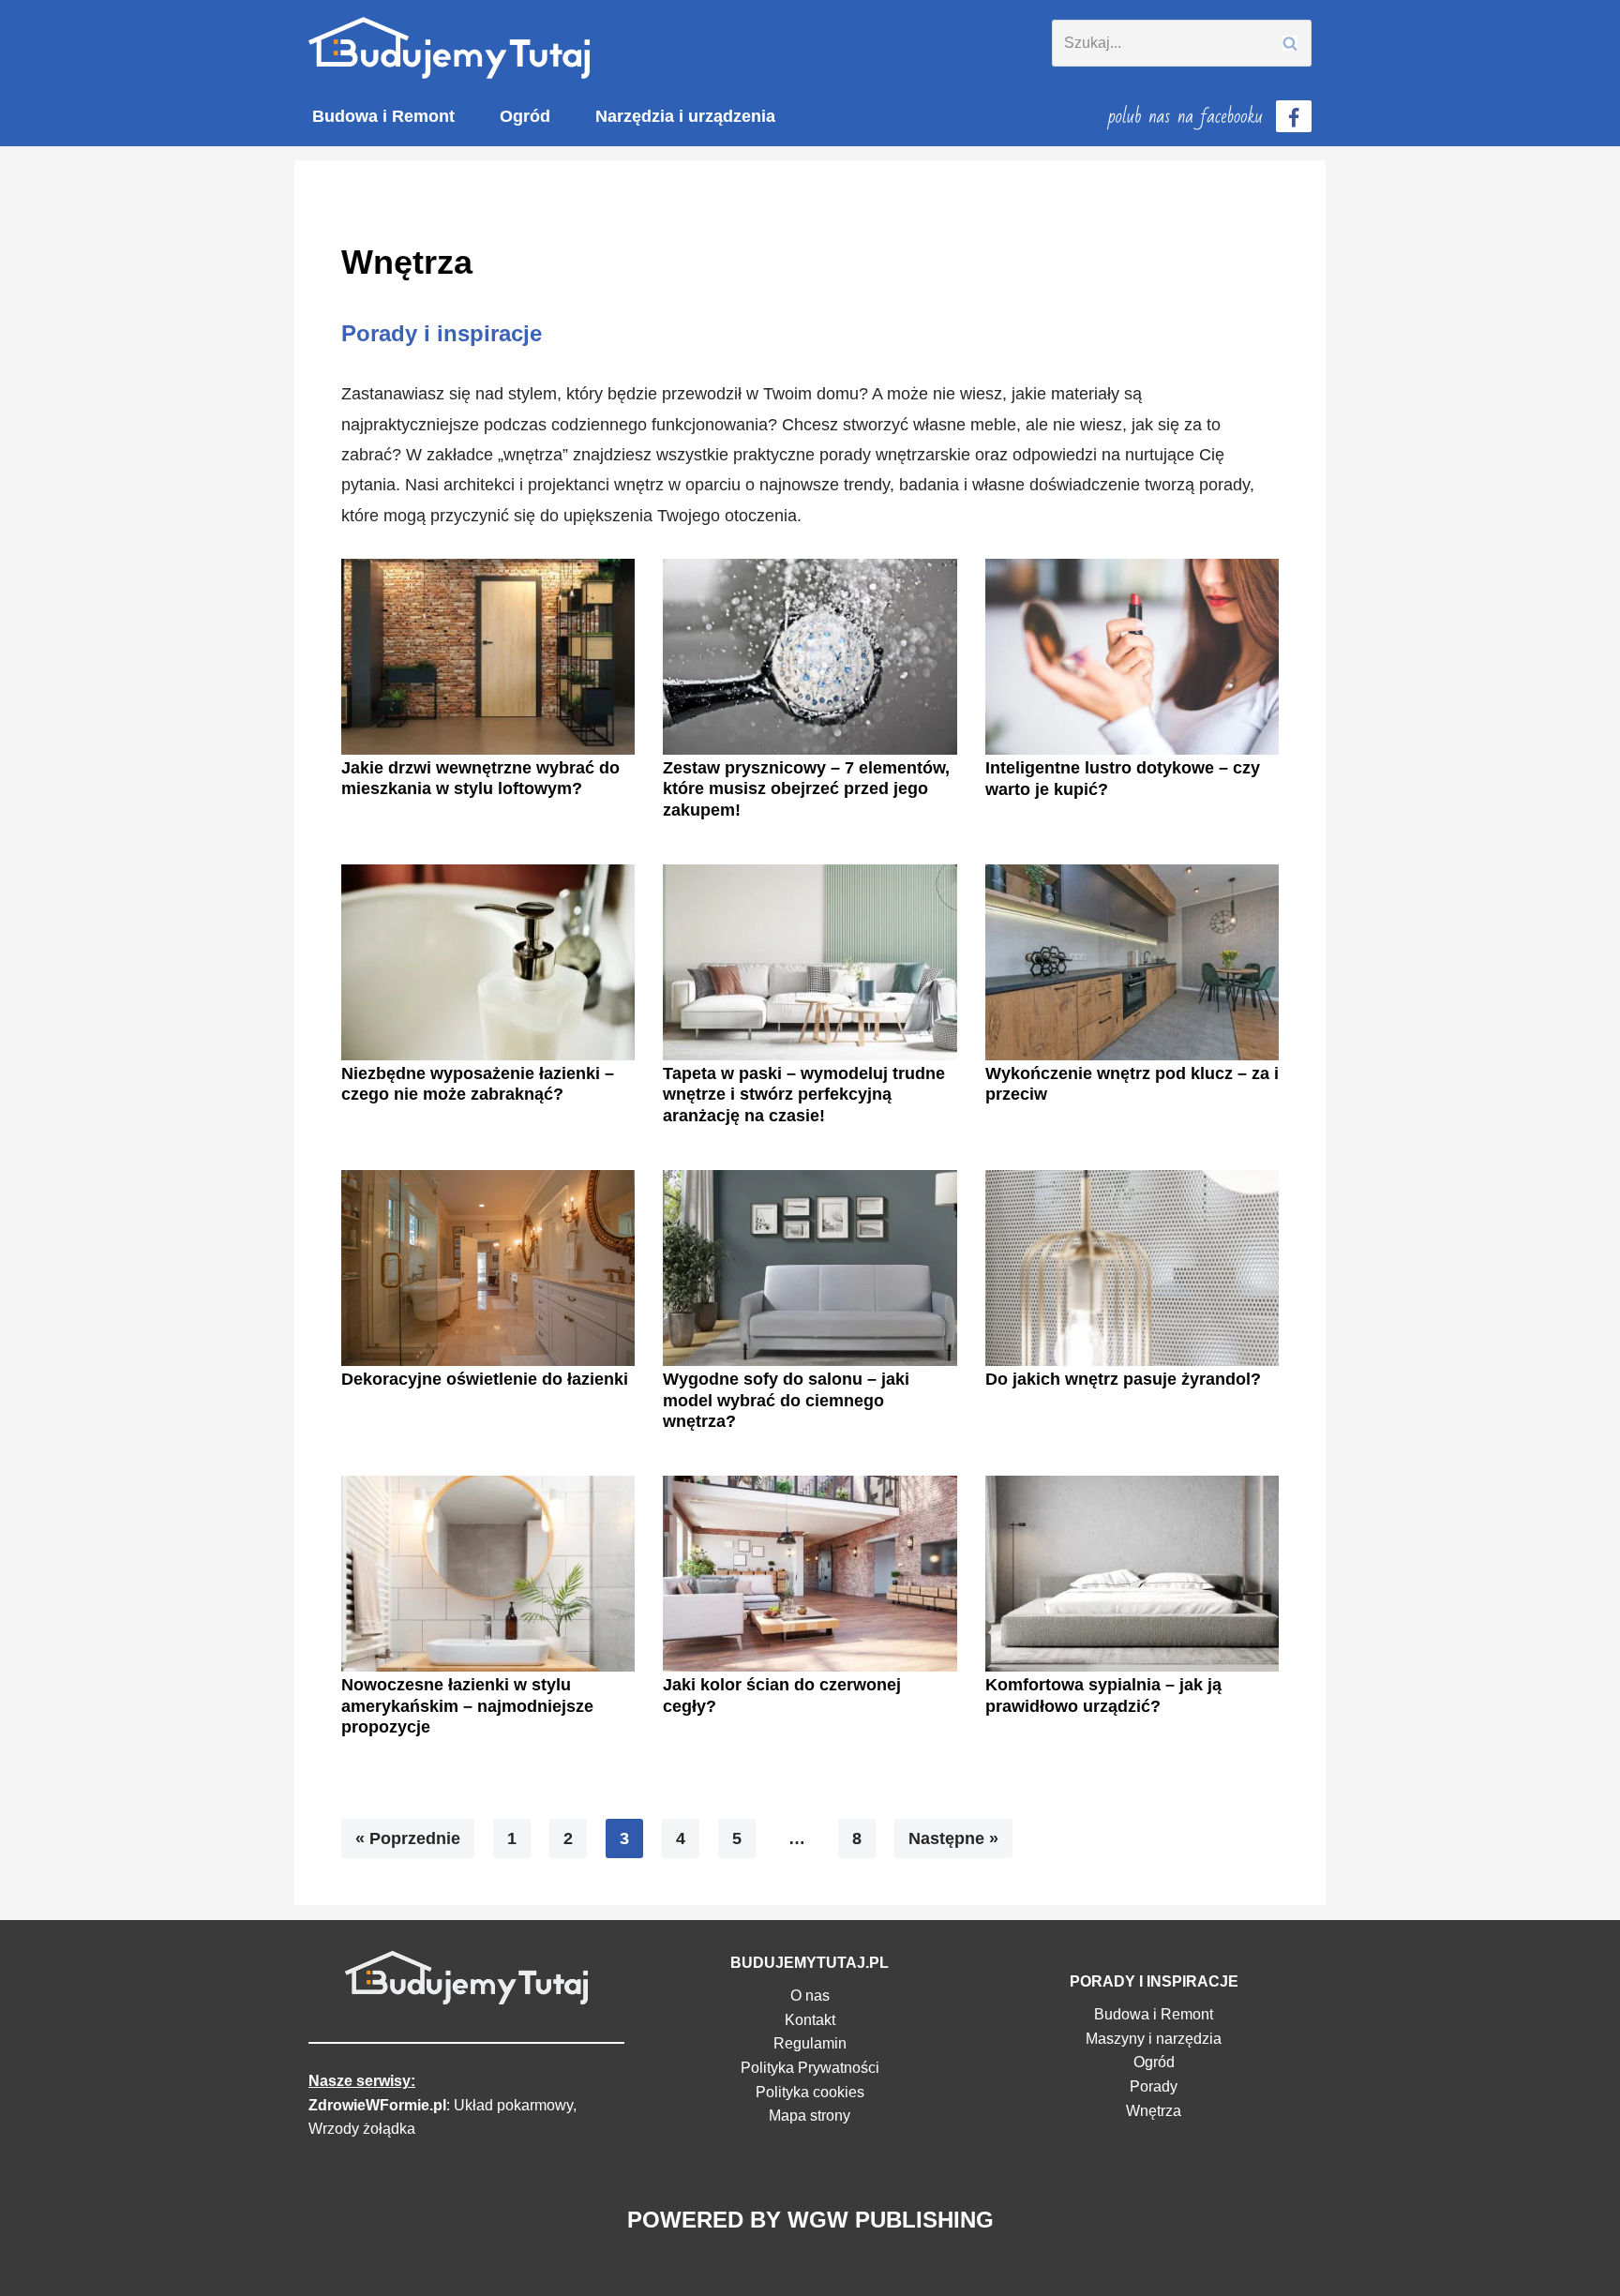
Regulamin (810, 2043)
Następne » (953, 1838)
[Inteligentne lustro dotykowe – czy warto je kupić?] (1132, 657)
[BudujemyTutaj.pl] (449, 48)
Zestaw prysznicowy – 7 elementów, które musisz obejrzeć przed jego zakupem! (806, 789)
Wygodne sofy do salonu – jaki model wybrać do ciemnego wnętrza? (786, 1400)
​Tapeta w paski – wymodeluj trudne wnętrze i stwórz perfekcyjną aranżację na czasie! (804, 1095)
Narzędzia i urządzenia (685, 116)
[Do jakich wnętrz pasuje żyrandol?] (1132, 1268)
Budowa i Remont (383, 116)
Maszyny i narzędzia (1154, 2039)
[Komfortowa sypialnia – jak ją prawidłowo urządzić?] (1132, 1574)
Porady (1154, 2086)
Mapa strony (810, 2116)
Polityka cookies (810, 2092)
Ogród (525, 116)
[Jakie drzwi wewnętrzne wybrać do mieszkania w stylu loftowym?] (488, 657)
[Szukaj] (1290, 43)
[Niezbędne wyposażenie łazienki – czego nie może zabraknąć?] (488, 962)
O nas (810, 1996)
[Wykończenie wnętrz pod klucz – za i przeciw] (1132, 962)
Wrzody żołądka (362, 2129)
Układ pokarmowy (513, 2105)
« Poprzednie (408, 1838)
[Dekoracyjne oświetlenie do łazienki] (488, 1268)
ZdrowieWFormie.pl (377, 2105)
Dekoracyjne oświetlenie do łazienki (485, 1379)
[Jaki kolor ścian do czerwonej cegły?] (810, 1574)
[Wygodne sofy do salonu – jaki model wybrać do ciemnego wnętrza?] (810, 1268)
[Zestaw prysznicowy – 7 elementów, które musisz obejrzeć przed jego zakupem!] (810, 657)
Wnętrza (1154, 2111)
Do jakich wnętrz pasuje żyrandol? (1123, 1379)
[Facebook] (1294, 116)
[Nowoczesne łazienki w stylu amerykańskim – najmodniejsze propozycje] (488, 1574)
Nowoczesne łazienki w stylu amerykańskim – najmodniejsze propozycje (467, 1706)
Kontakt (810, 2020)
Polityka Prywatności (810, 2068)
